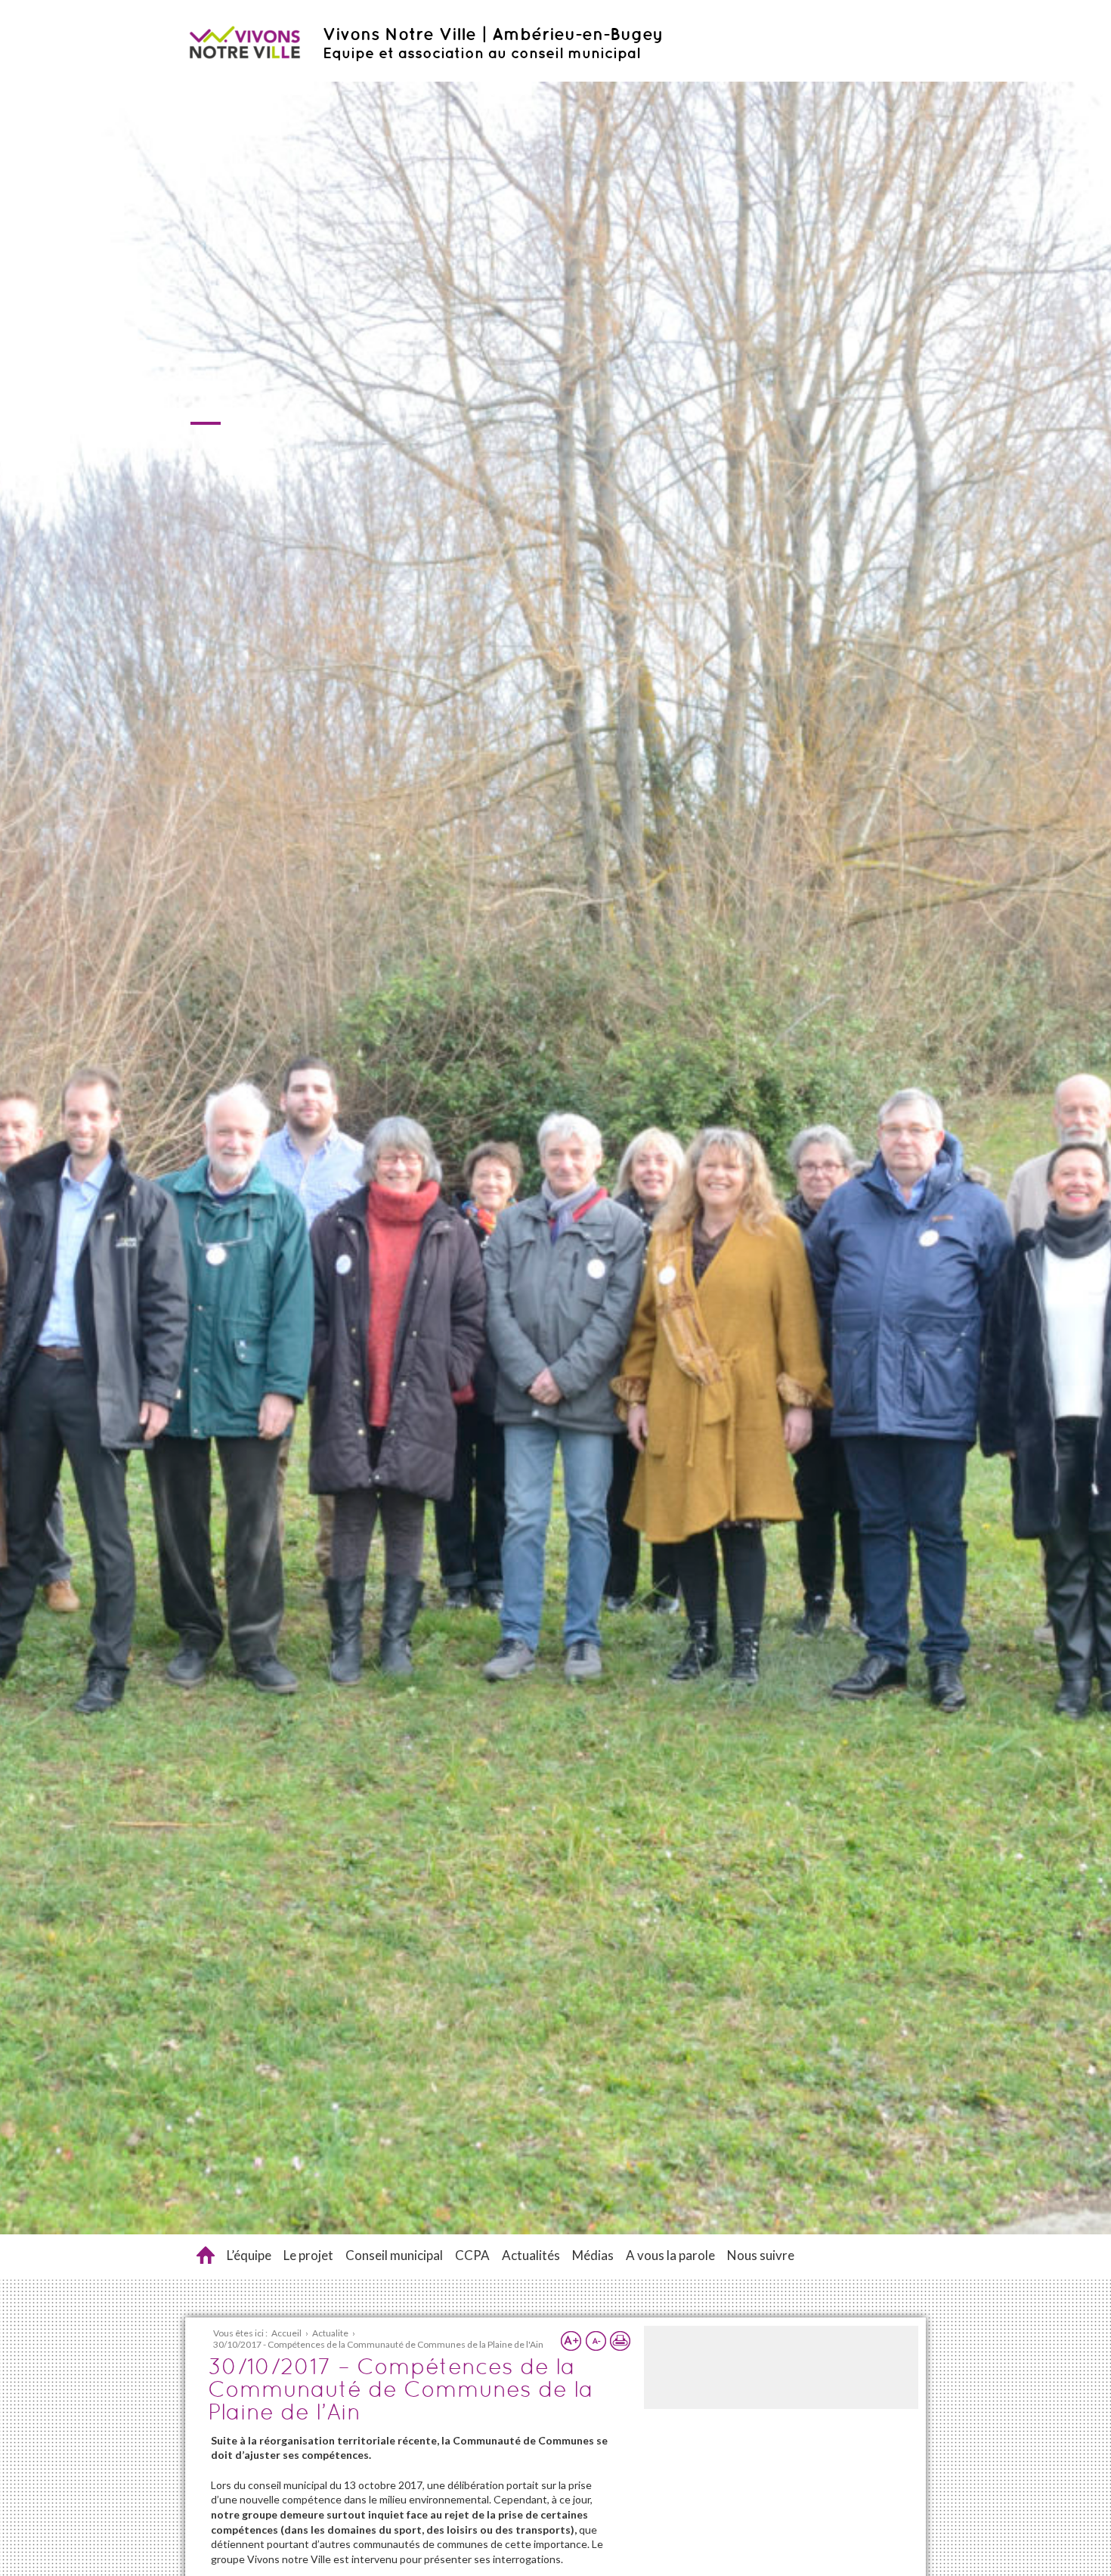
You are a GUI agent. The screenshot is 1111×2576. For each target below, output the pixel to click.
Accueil (206, 2255)
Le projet (308, 2255)
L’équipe (249, 2255)
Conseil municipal (394, 2255)
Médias (593, 2255)
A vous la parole (670, 2255)
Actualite (330, 2333)
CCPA (472, 2255)
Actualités (531, 2255)
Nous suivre (761, 2255)
